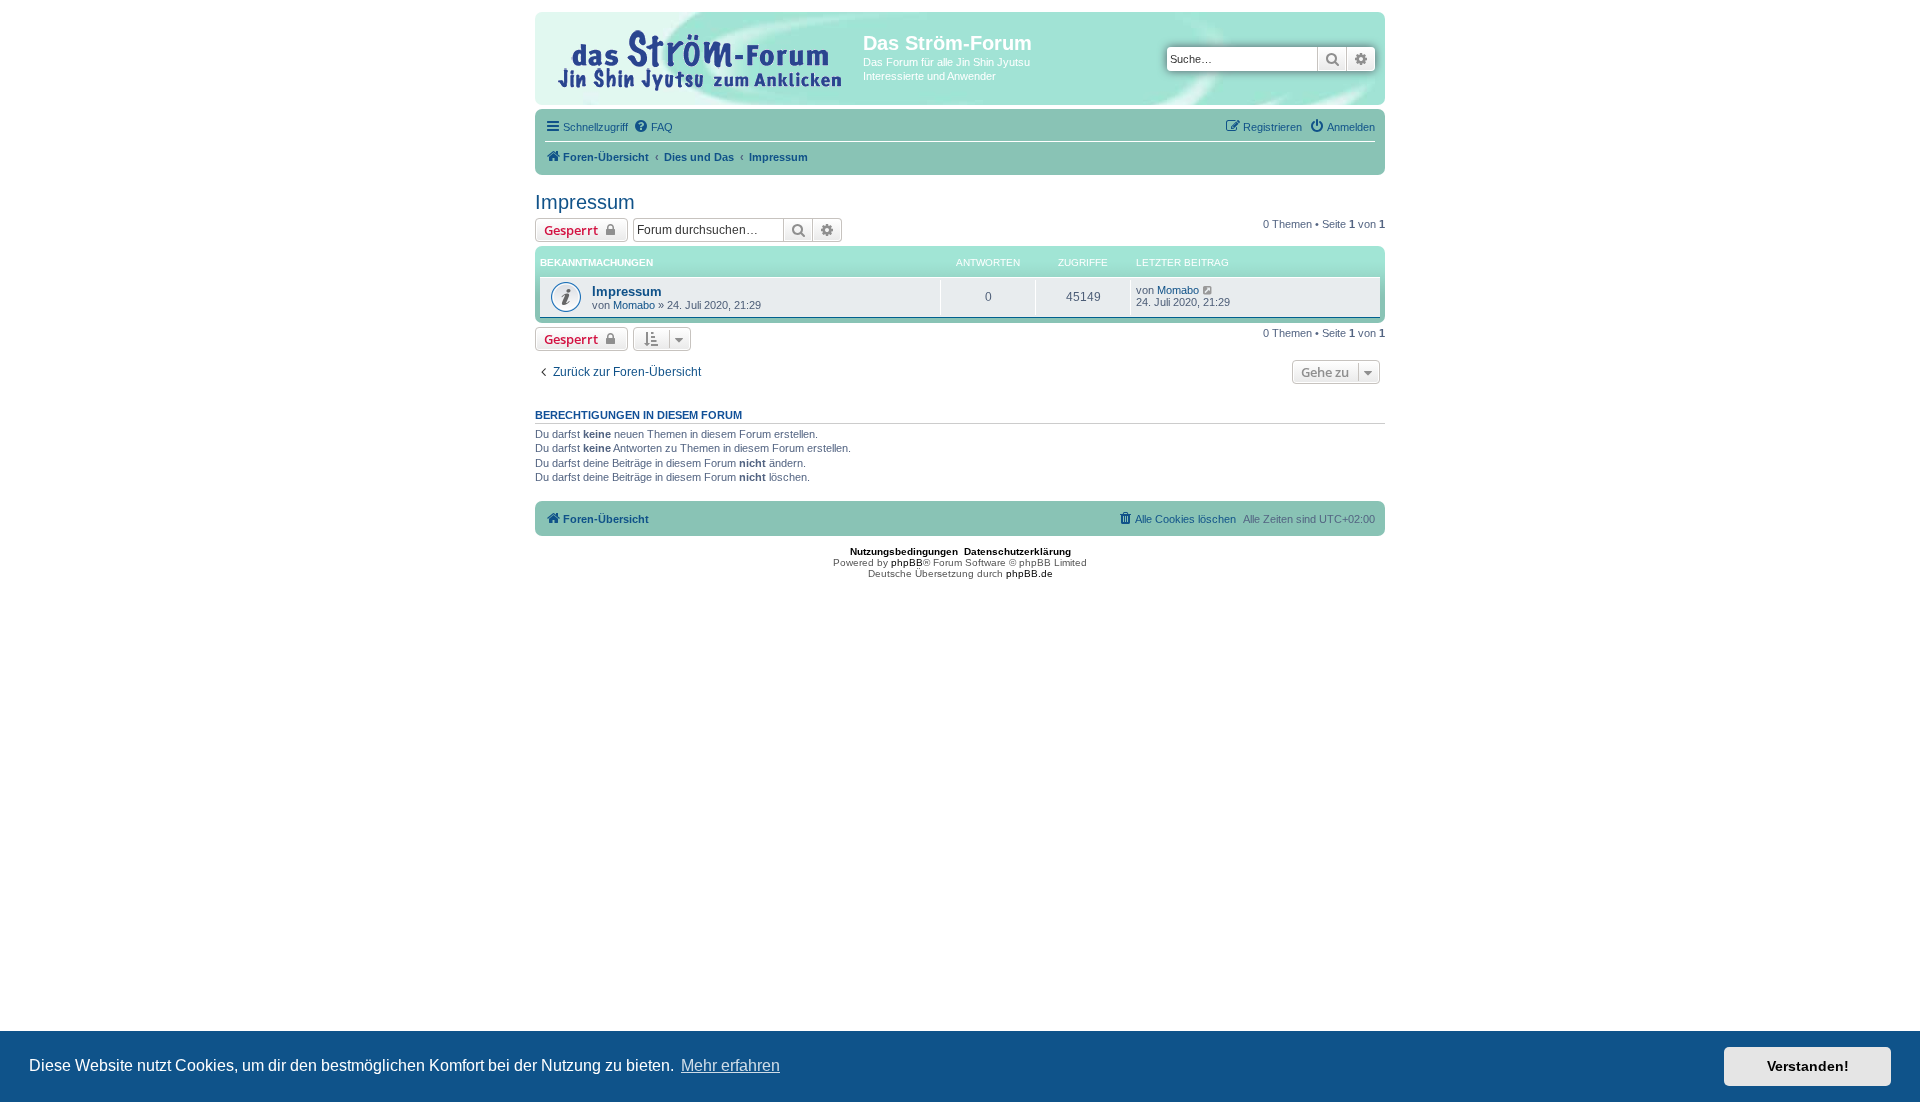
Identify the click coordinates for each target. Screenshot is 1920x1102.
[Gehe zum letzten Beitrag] (1208, 290)
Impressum (585, 202)
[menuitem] (653, 127)
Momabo (634, 305)
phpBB (907, 562)
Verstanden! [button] (1808, 1066)
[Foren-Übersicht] (701, 57)
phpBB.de (1029, 573)
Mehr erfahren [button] (730, 1065)
